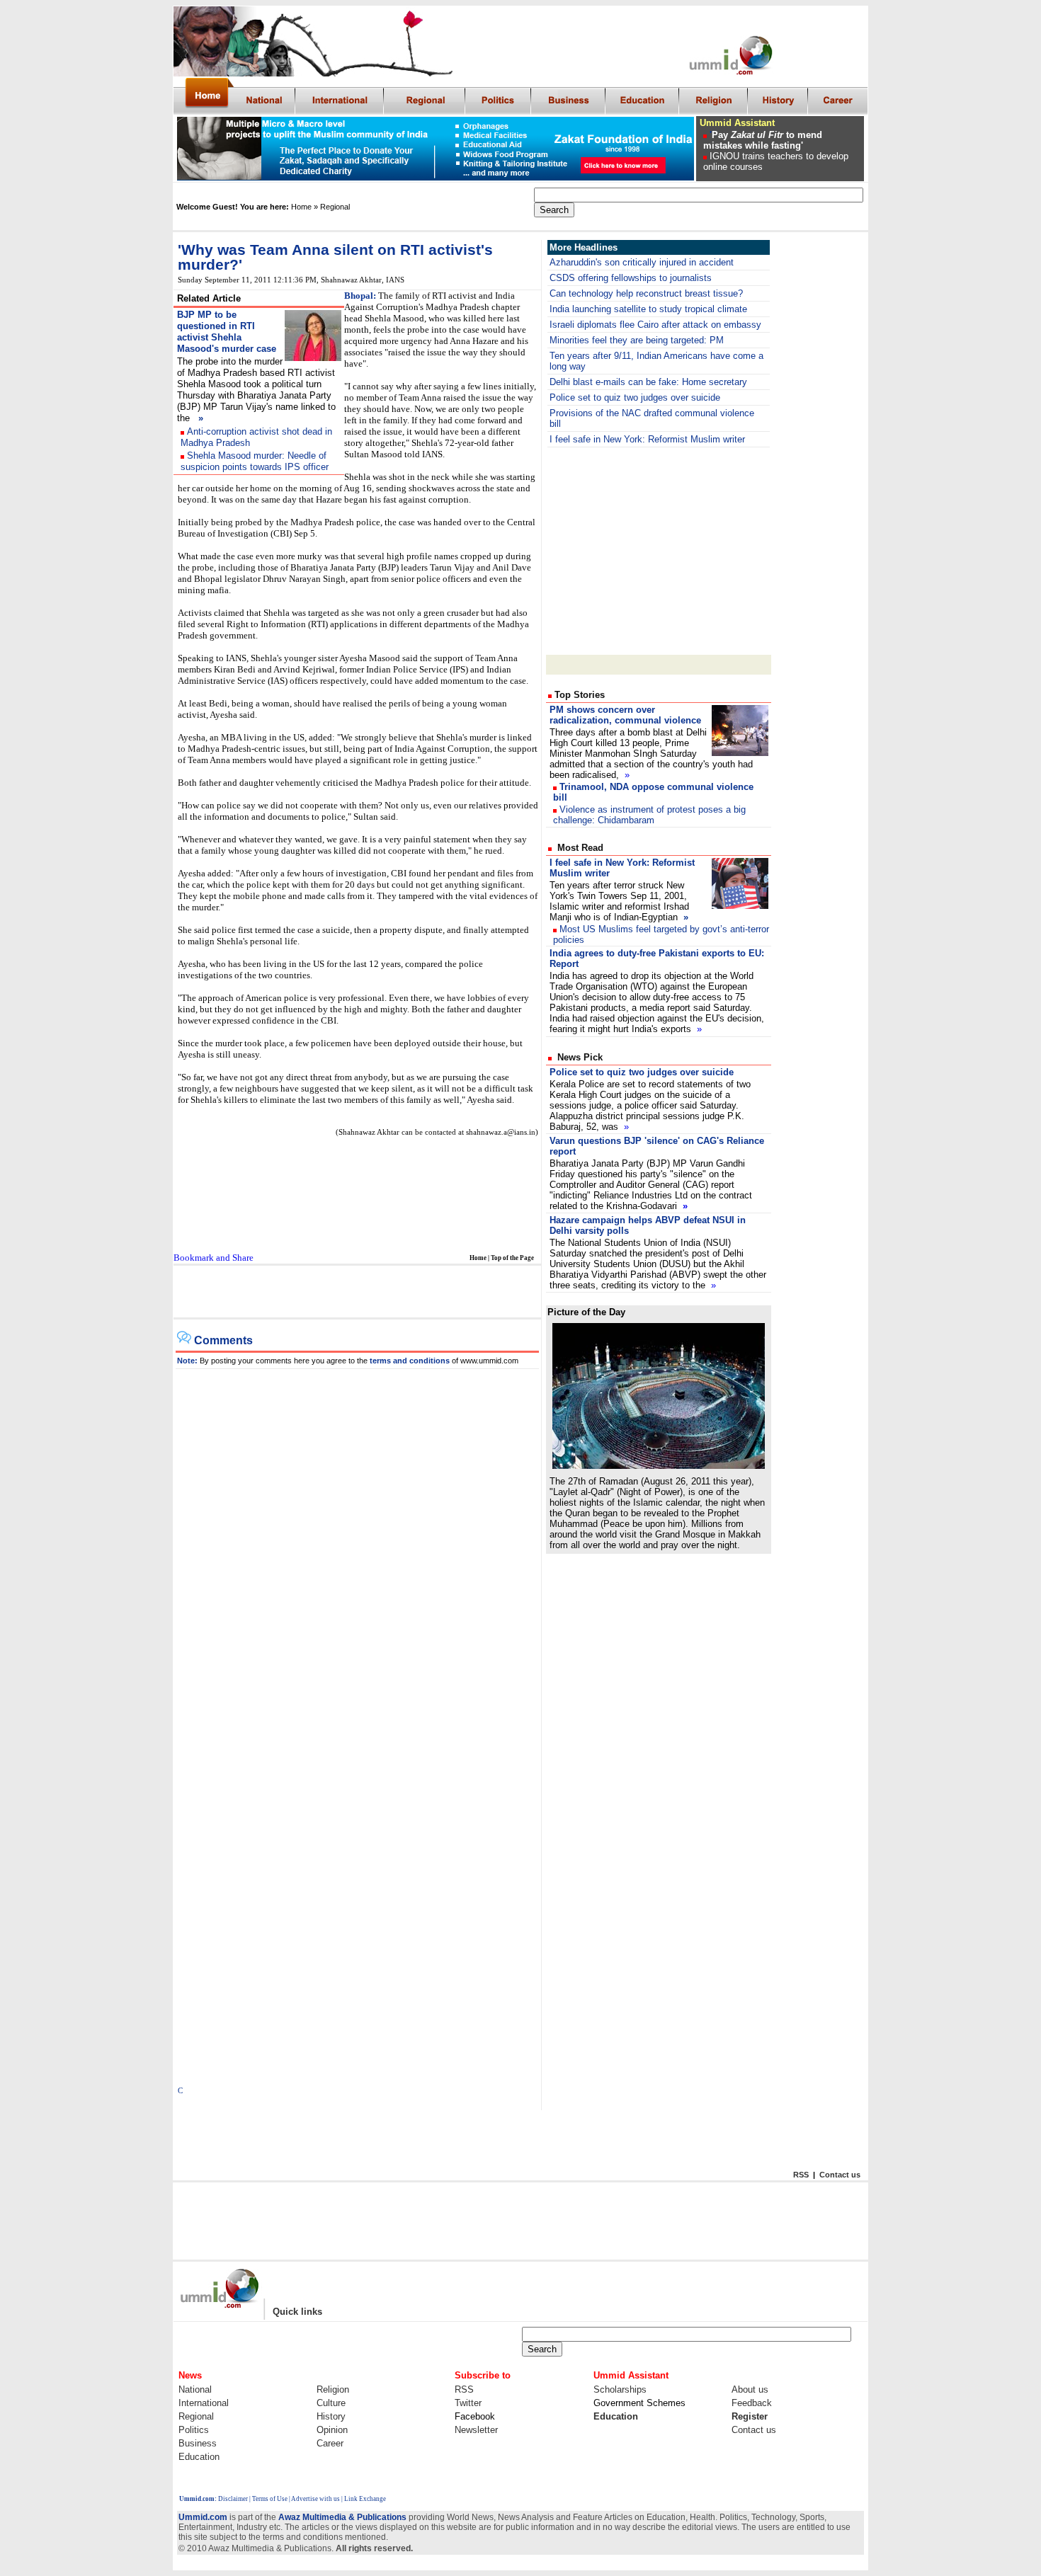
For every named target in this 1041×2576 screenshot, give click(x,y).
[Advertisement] (659, 550)
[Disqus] (358, 1546)
